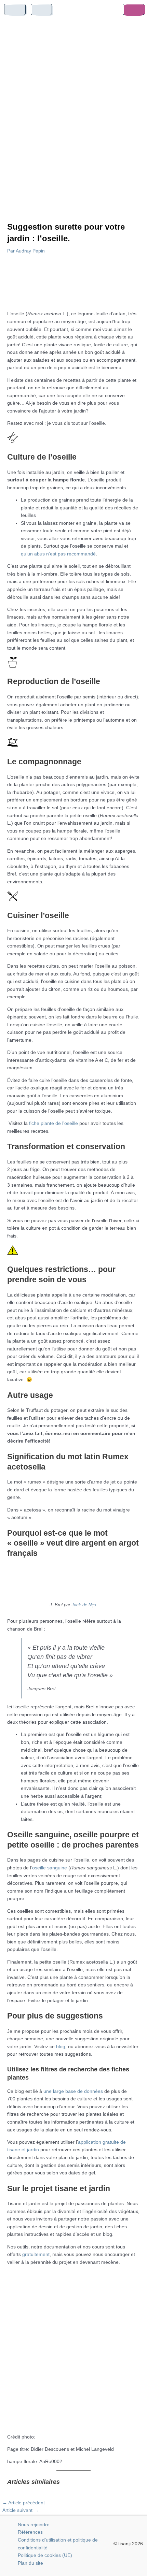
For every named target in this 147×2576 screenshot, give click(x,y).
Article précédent (24, 2503)
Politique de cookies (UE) (45, 2555)
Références (30, 2532)
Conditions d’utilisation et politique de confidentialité (58, 2544)
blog (61, 2047)
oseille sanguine (50, 1868)
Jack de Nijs (84, 1605)
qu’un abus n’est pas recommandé (58, 554)
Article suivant (21, 2510)
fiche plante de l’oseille (54, 1123)
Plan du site (30, 2563)
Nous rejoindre (34, 2525)
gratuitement (36, 2254)
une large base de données (74, 2091)
